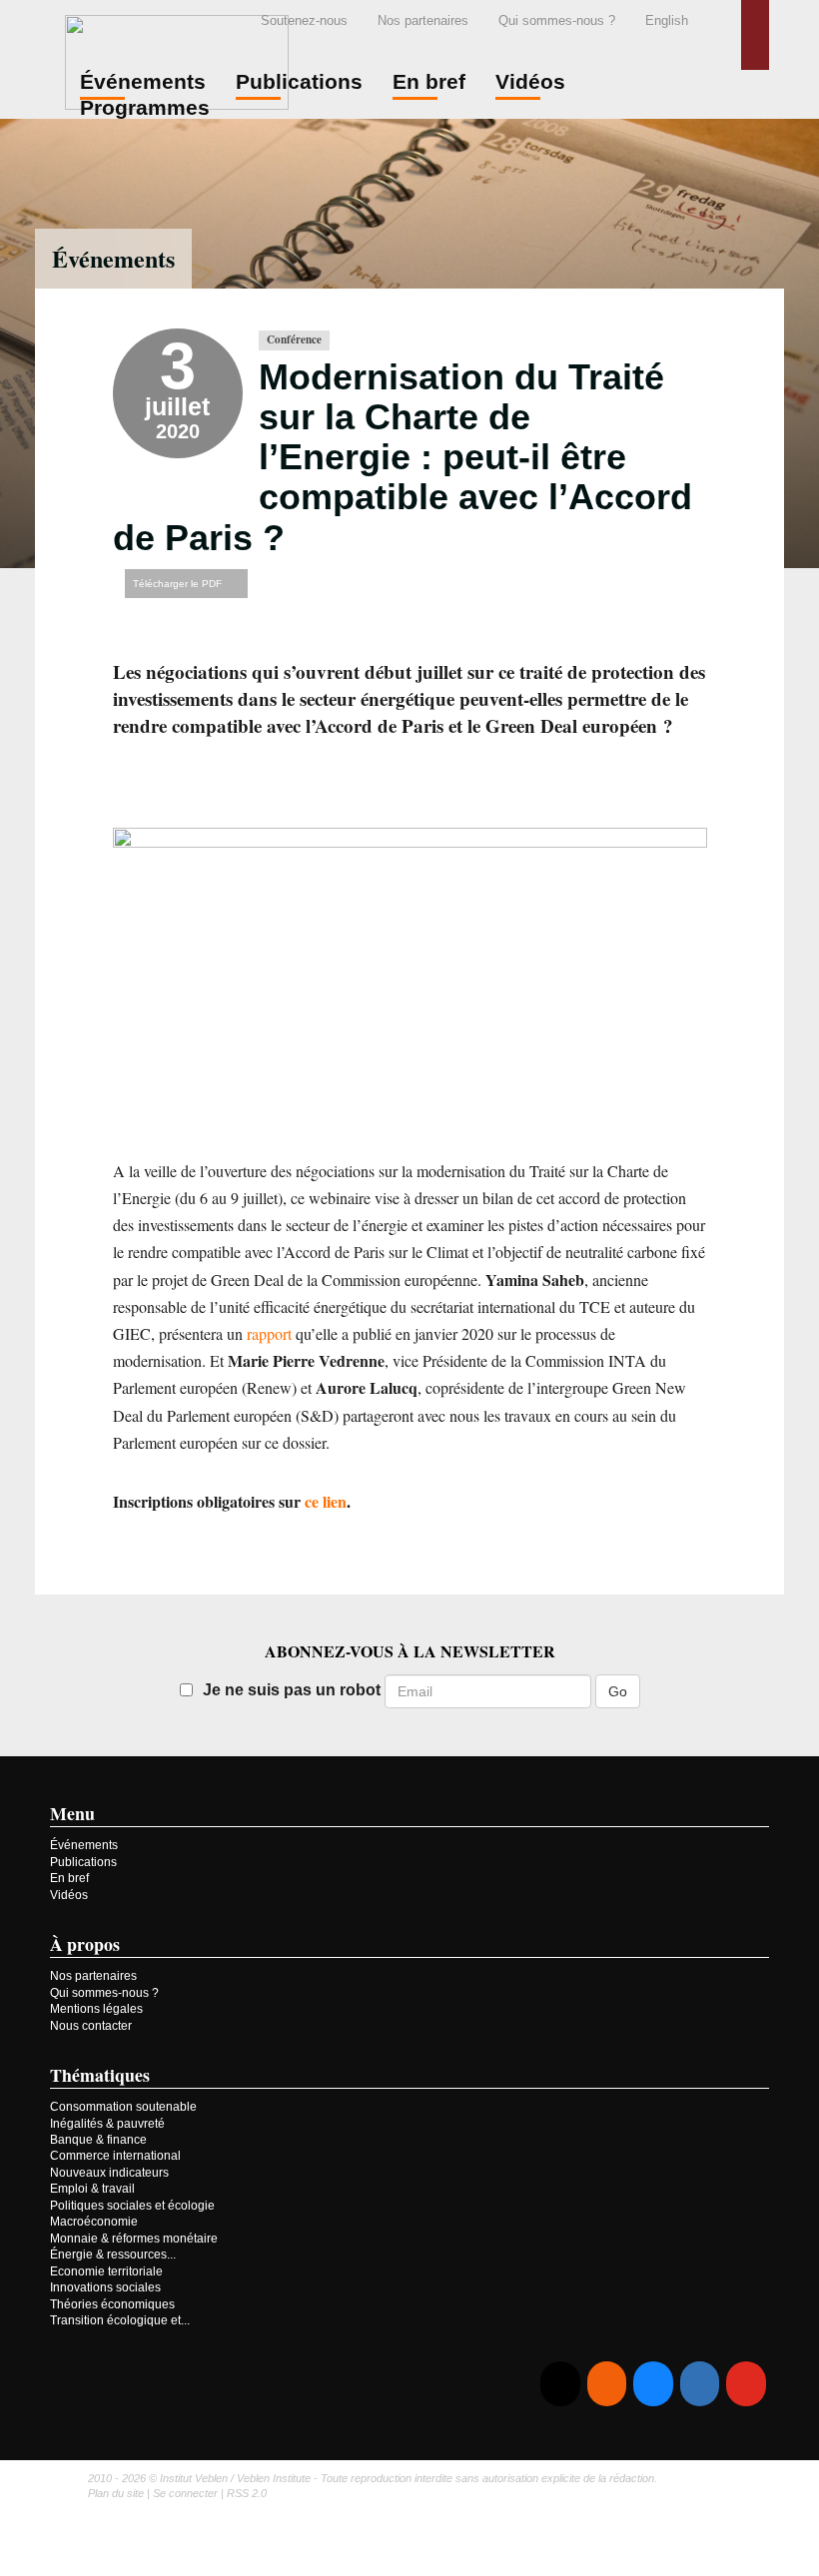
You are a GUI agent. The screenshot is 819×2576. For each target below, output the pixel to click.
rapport (269, 1333)
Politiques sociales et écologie (132, 2206)
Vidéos (69, 1895)
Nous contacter (91, 2026)
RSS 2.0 (247, 2493)
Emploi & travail (92, 2189)
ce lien (326, 1501)
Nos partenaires (423, 20)
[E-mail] (560, 2384)
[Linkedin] (700, 2384)
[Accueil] (177, 59)
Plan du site (116, 2493)
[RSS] (607, 2384)
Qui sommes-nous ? (557, 20)
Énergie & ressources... (113, 2254)
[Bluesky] (653, 2384)
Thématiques (100, 2075)
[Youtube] (746, 2384)
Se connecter (185, 2493)
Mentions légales (96, 2009)
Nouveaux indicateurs (109, 2173)
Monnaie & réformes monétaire (134, 2239)
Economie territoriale (106, 2271)
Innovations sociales (105, 2287)
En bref (69, 1878)
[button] (755, 35)
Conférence (294, 339)
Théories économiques (112, 2304)
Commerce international (115, 2156)
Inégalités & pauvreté (107, 2124)
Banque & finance (98, 2140)
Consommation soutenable (123, 2107)
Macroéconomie (94, 2222)
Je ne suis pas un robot (292, 1690)
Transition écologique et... (120, 2320)
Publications (83, 1862)
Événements (113, 258)
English (667, 20)
